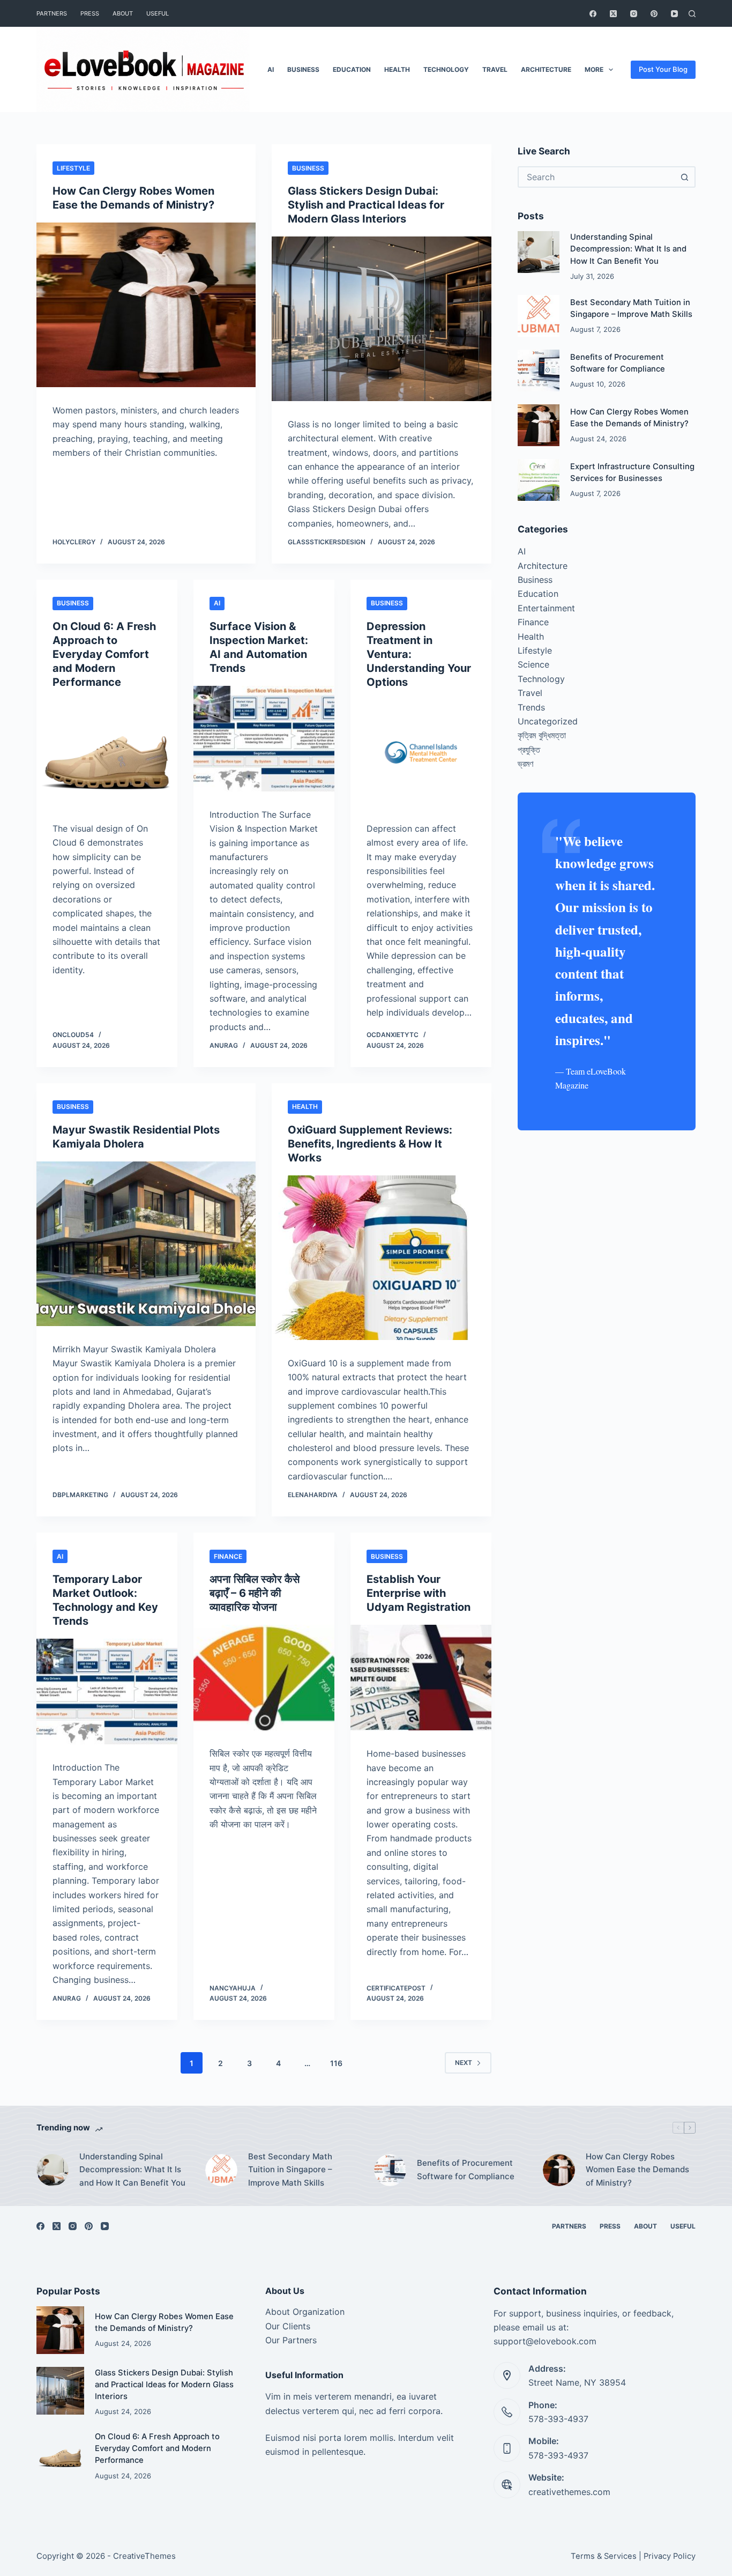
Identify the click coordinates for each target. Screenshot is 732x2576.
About (123, 13)
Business (303, 69)
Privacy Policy (670, 2556)
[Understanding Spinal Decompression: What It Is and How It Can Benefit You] (539, 252)
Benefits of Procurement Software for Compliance (466, 2170)
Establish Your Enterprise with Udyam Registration (419, 1593)
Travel (495, 69)
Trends (531, 707)
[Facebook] (593, 14)
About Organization (305, 2312)
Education (352, 69)
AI (271, 69)
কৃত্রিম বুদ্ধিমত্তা (542, 735)
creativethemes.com (569, 2492)
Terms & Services (604, 2556)
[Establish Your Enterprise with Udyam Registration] (421, 1678)
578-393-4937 (558, 2419)
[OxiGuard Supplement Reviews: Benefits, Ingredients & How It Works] (381, 1258)
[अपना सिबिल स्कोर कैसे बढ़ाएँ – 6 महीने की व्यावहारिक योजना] (264, 1678)
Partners (52, 13)
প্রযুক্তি (529, 750)
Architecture (546, 69)
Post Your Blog (663, 69)
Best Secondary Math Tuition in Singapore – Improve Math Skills (290, 2170)
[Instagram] (634, 14)
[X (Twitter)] (613, 14)
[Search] (692, 14)
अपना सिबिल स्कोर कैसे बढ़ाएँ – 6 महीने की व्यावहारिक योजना (255, 1593)
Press (90, 13)
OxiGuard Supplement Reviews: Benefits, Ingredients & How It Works (370, 1144)
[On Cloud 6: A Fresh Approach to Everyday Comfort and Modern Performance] (107, 753)
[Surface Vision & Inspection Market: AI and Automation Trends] (264, 739)
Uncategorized (548, 721)
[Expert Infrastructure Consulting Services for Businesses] (539, 480)
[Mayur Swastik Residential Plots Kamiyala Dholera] (146, 1244)
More (594, 69)
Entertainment (546, 608)
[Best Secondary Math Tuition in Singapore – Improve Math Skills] (539, 316)
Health (397, 69)
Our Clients (288, 2326)
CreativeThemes (144, 2556)
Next (464, 2063)
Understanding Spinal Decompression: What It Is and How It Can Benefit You (628, 249)
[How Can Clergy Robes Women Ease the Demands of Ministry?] (146, 305)
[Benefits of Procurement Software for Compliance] (539, 371)
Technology (446, 69)
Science (533, 664)
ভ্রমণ (525, 764)
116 (336, 2063)
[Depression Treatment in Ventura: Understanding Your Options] (421, 753)
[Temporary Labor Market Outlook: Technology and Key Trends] (107, 1692)
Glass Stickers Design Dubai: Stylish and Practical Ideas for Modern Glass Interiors (366, 205)
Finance (228, 1556)
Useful (158, 13)
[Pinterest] (654, 14)
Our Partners (291, 2340)
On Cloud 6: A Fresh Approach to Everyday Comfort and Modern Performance (104, 654)
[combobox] (597, 177)
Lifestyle (73, 168)
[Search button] (685, 177)
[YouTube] (674, 14)
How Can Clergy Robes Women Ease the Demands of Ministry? (637, 2170)
